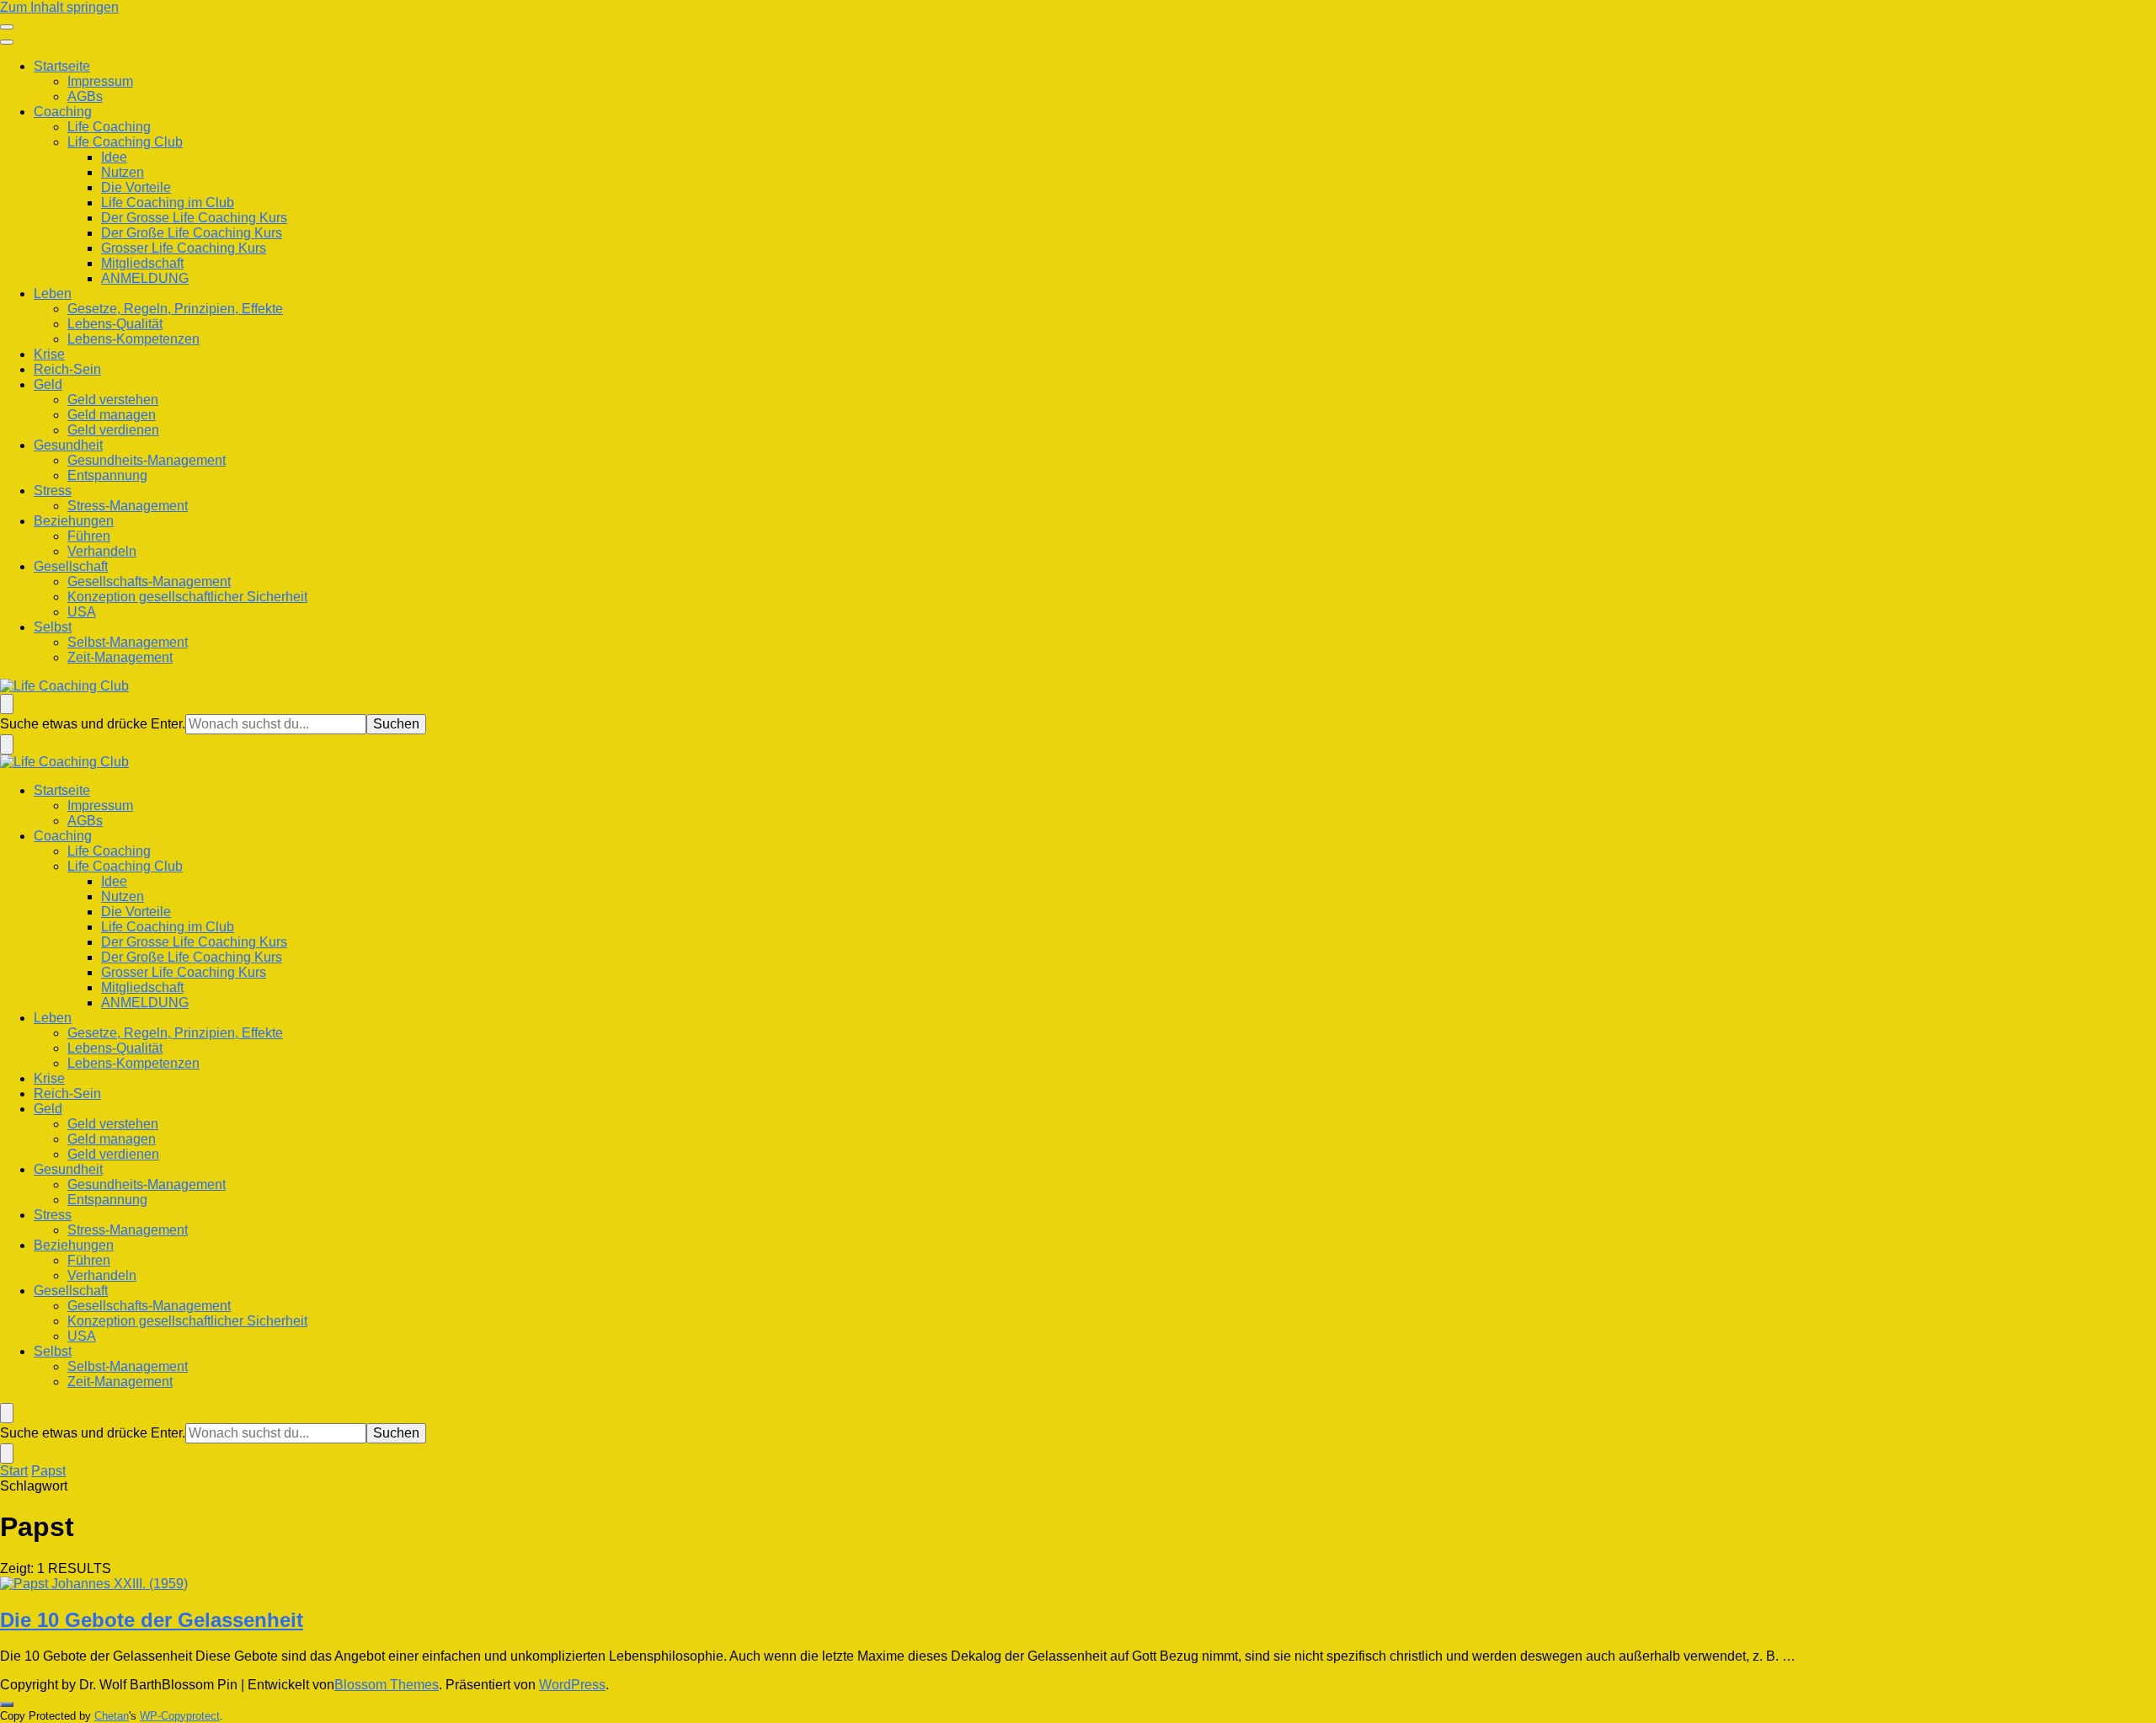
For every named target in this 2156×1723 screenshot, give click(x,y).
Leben (53, 293)
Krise (49, 354)
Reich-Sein (67, 369)
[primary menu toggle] (7, 27)
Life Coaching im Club (168, 203)
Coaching (63, 112)
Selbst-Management (128, 642)
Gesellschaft (71, 566)
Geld (48, 384)
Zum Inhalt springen (59, 7)
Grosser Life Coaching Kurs (184, 248)
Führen (89, 536)
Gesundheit (68, 445)
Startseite (62, 66)
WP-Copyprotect (180, 1716)
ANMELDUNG (145, 278)
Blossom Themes (387, 1685)
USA (82, 612)
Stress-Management (128, 506)
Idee (114, 157)
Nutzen (123, 172)
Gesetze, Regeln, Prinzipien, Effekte (175, 309)
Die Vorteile (136, 187)
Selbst (53, 627)
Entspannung (107, 475)
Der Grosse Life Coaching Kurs (194, 218)
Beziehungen (74, 521)
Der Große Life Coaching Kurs (192, 233)
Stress (53, 491)
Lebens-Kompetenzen (133, 339)
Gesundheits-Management (147, 460)
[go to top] (7, 1704)
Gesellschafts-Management (149, 581)
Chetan (112, 1716)
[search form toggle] (7, 704)
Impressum (100, 81)
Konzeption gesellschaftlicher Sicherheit (187, 597)
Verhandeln (102, 551)
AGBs (85, 96)
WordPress (572, 1685)
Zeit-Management (120, 657)
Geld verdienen (113, 430)
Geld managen (112, 415)
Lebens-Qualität (115, 324)
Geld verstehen (113, 400)
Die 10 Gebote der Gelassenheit (152, 1620)
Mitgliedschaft (142, 263)
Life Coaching (109, 127)
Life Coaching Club (125, 142)
